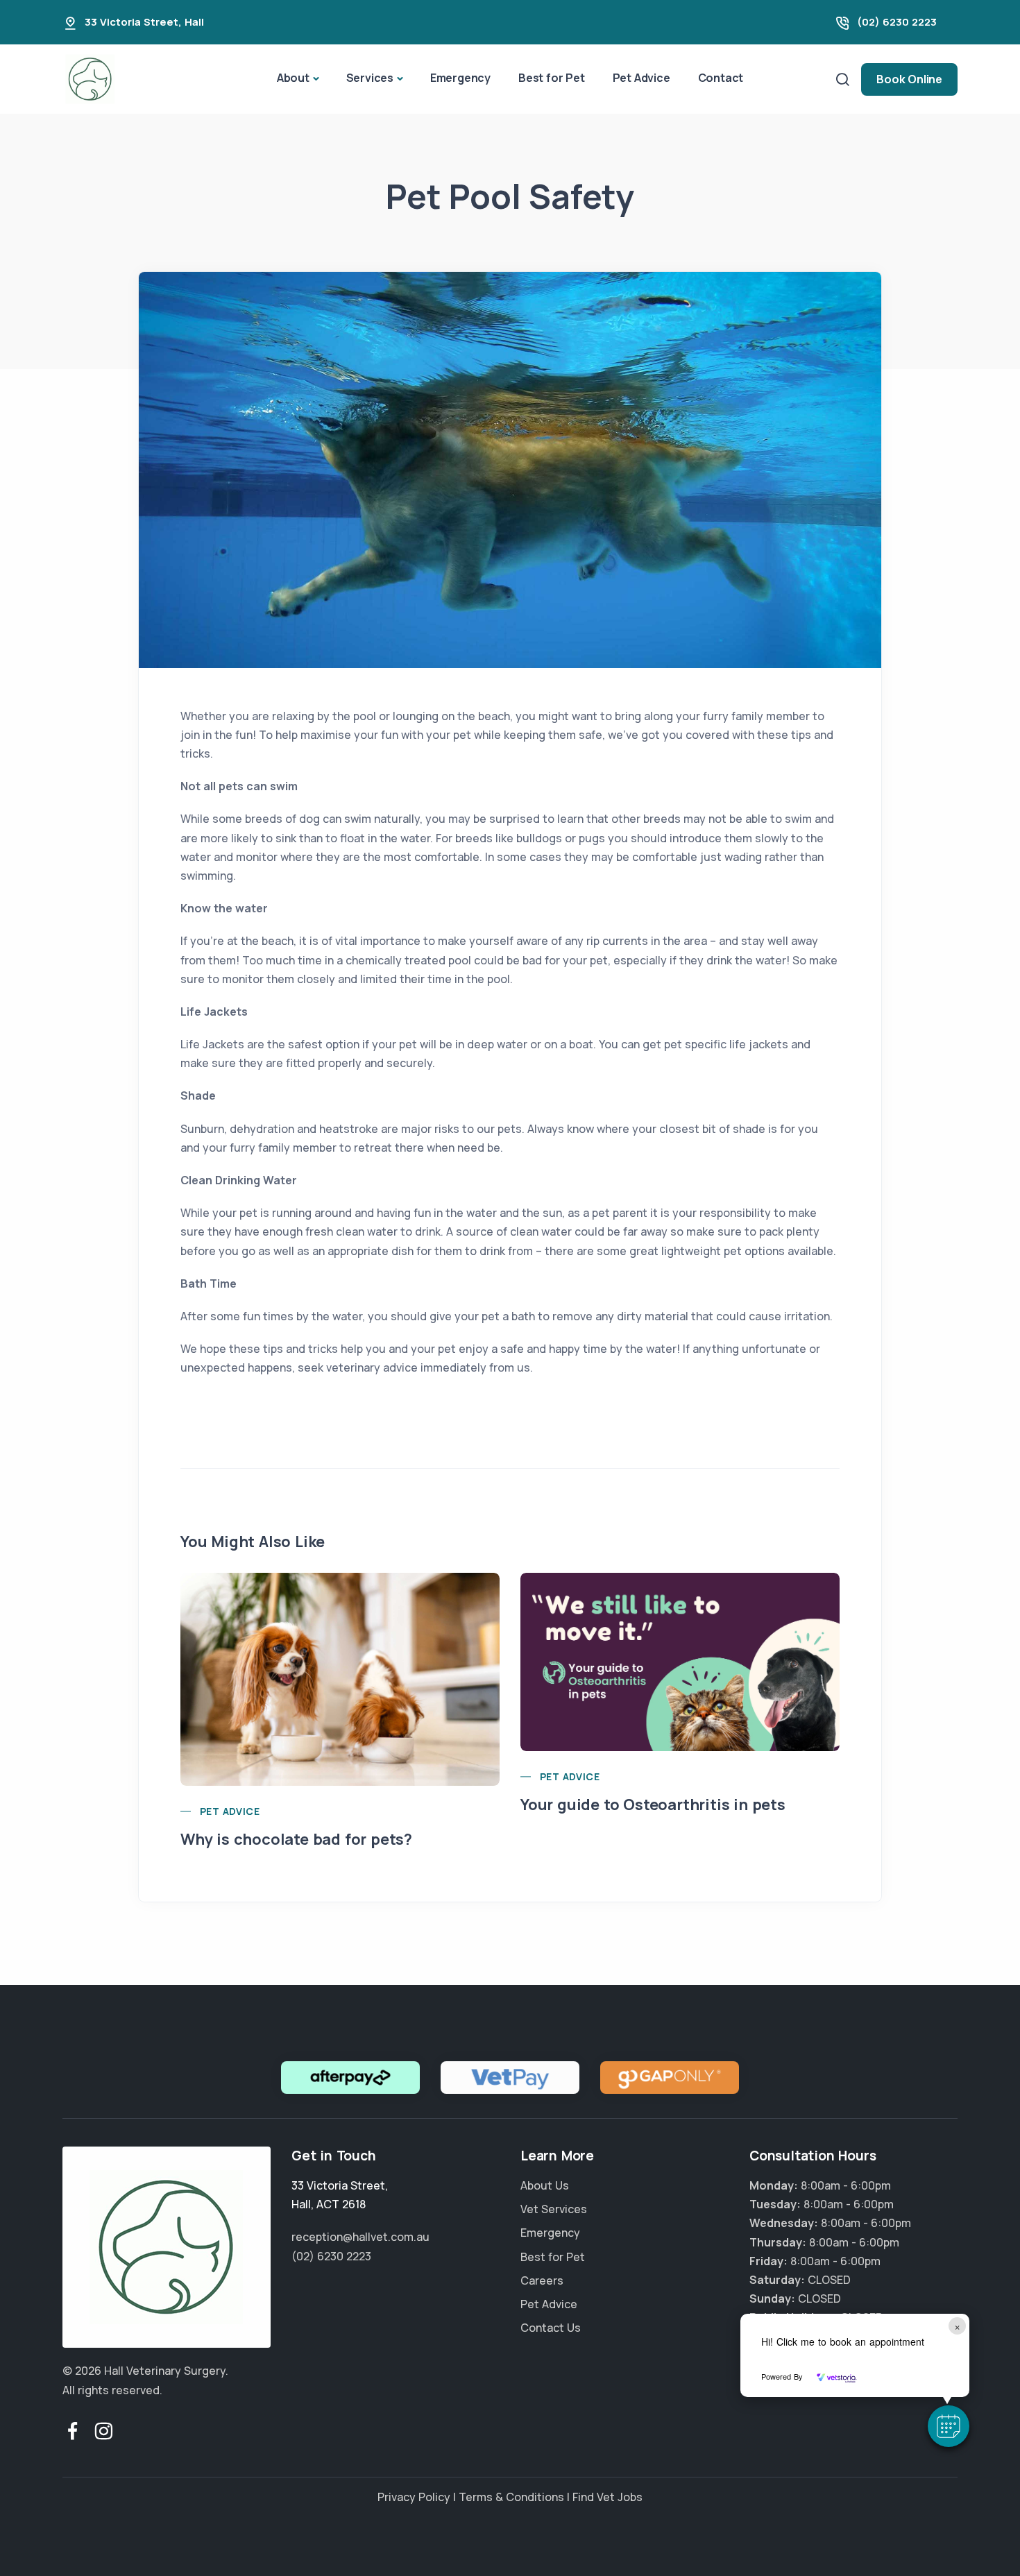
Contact (721, 78)
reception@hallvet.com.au (360, 2237)
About (293, 78)
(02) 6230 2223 (897, 22)
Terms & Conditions (511, 2497)
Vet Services (554, 2209)
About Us (545, 2185)
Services (370, 78)
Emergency (460, 78)
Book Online (909, 79)
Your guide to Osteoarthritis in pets (653, 1805)
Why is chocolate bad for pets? (296, 1839)
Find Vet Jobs (607, 2497)
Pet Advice (641, 78)
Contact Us (551, 2328)
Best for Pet (552, 78)
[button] (949, 2426)
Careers (542, 2280)
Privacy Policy (414, 2497)
